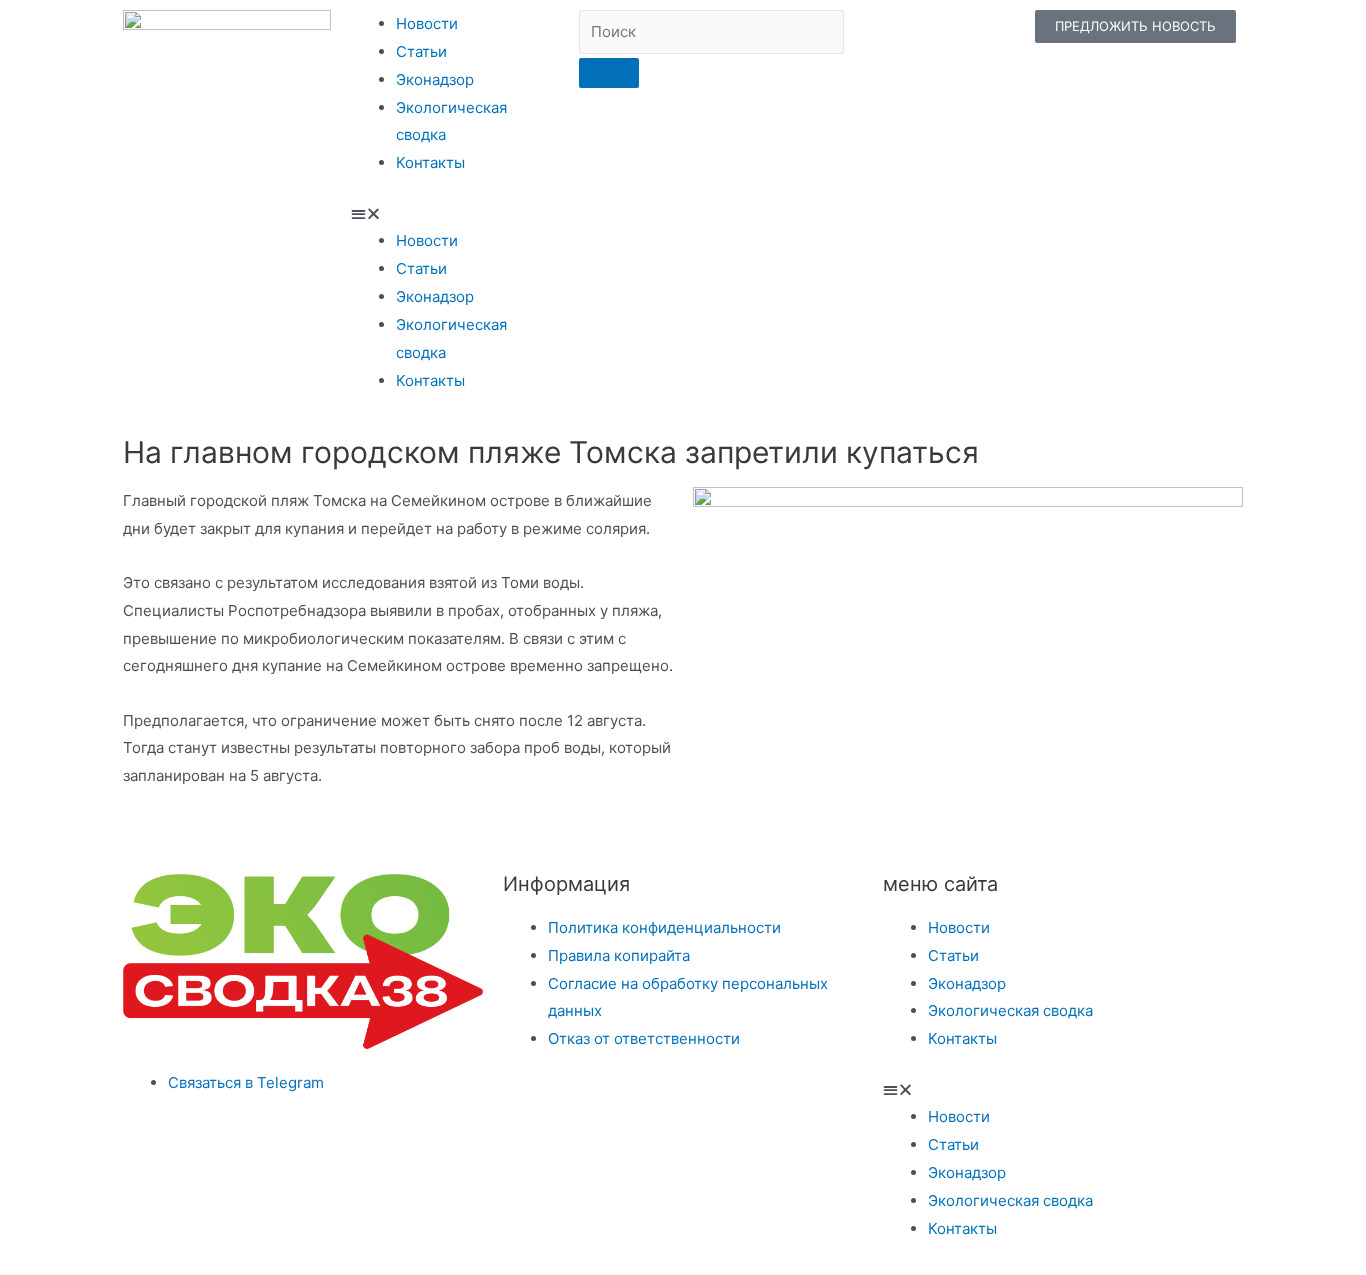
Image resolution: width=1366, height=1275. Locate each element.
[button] (455, 214)
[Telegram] (832, 35)
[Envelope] (988, 35)
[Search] (609, 73)
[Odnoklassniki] (936, 35)
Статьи (421, 51)
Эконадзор (435, 79)
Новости (427, 23)
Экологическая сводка (1010, 1010)
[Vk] (884, 35)
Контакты (430, 162)
